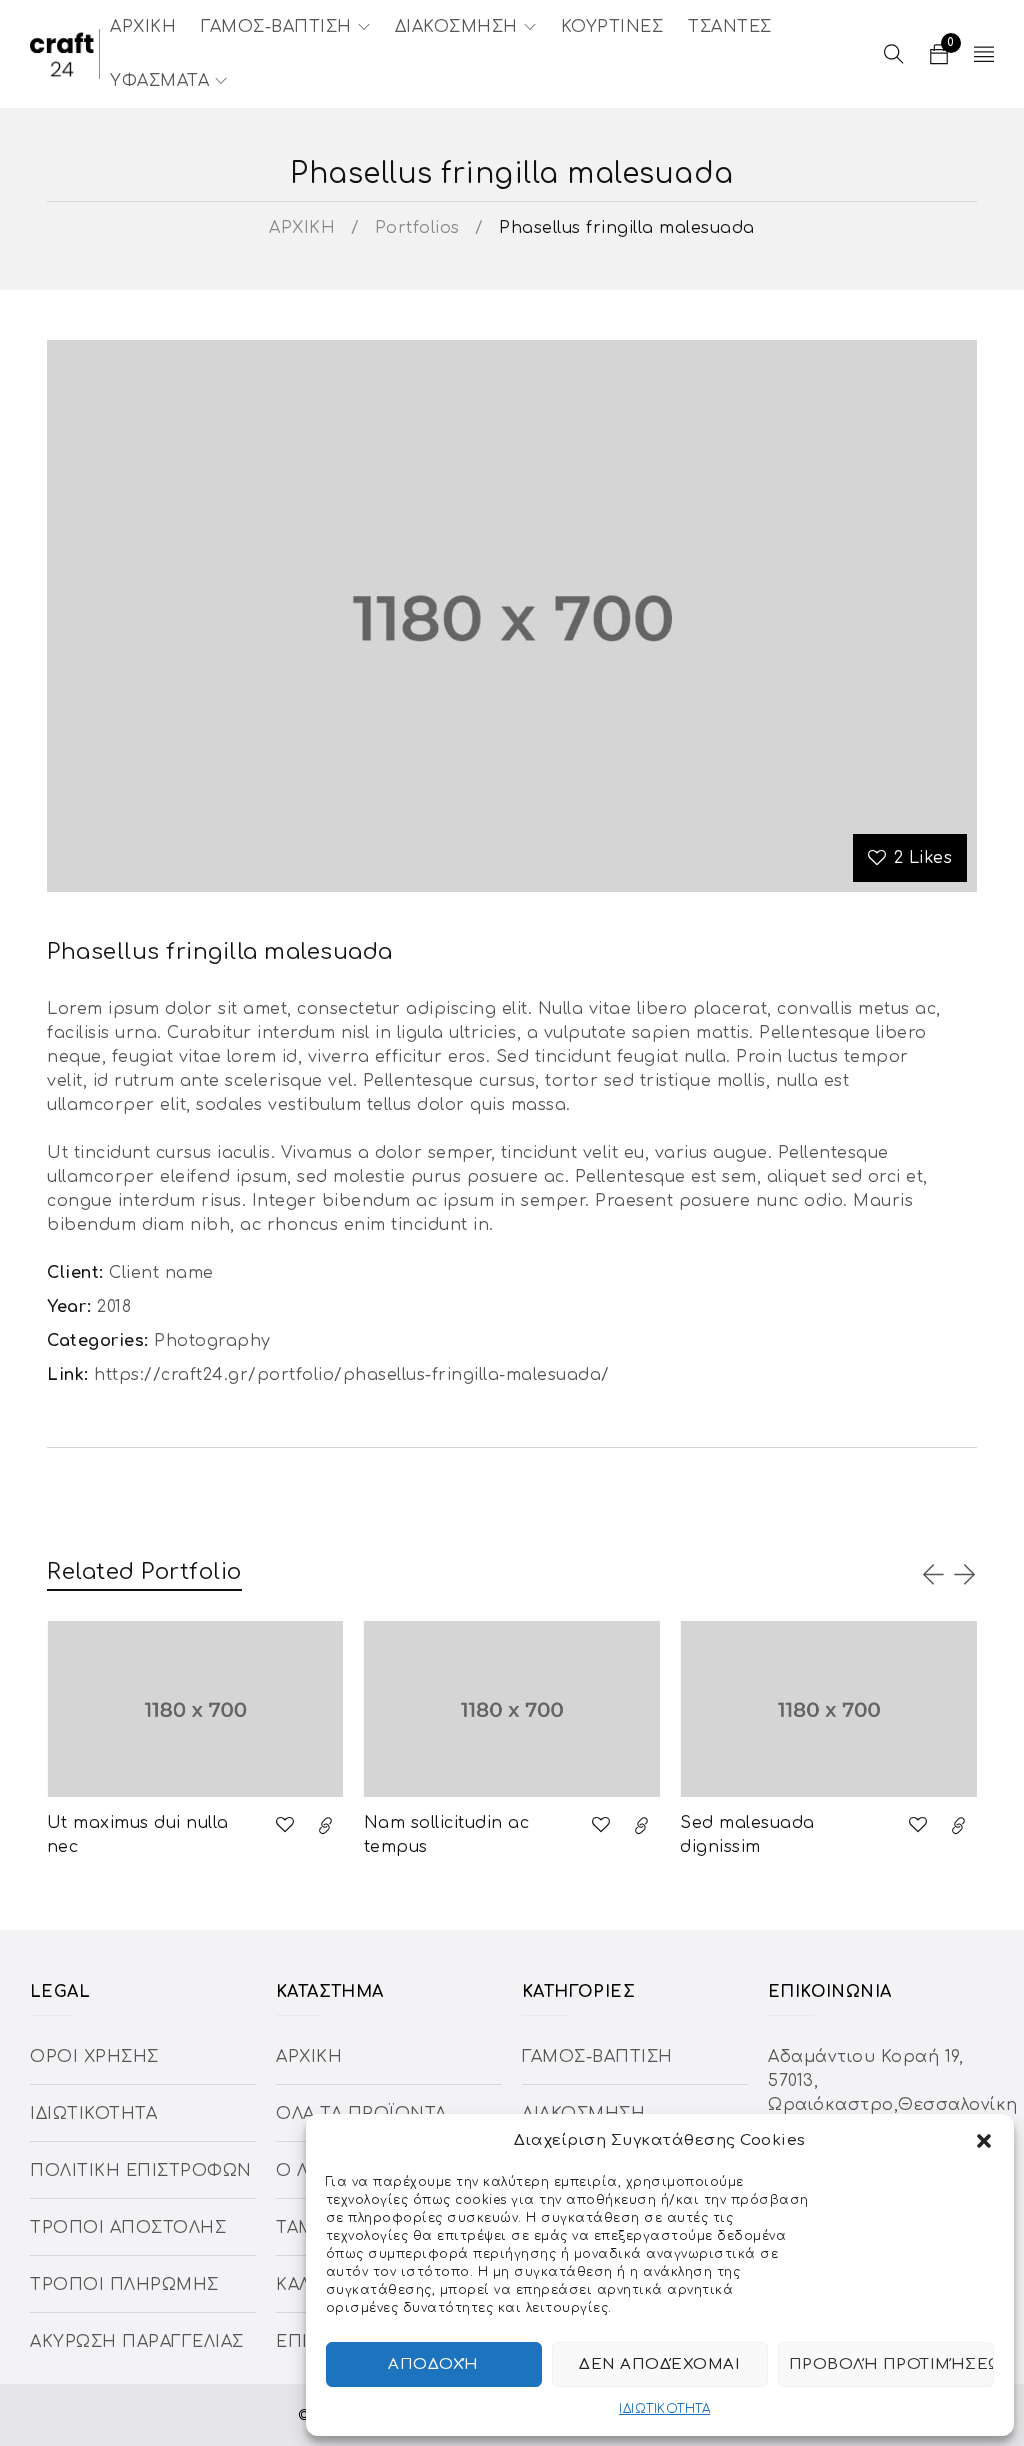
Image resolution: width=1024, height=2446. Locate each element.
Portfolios (417, 228)
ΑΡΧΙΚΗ (302, 228)
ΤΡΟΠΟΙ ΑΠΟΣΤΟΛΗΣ (128, 2228)
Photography (212, 1341)
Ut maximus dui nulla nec (138, 1835)
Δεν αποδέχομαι (659, 2364)
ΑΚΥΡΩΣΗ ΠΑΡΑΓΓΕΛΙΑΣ (137, 2342)
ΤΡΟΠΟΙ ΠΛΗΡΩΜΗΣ (124, 2285)
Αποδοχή (433, 2364)
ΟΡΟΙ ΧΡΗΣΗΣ (94, 2057)
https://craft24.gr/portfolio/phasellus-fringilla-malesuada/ (352, 1375)
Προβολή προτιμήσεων (891, 2364)
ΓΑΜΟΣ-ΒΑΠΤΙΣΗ (597, 2057)
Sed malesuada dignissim (747, 1835)
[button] (984, 2141)
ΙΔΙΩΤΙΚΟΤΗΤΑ (664, 2409)
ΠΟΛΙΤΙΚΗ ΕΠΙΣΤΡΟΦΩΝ (141, 2171)
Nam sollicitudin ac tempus (447, 1835)
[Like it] (285, 1825)
